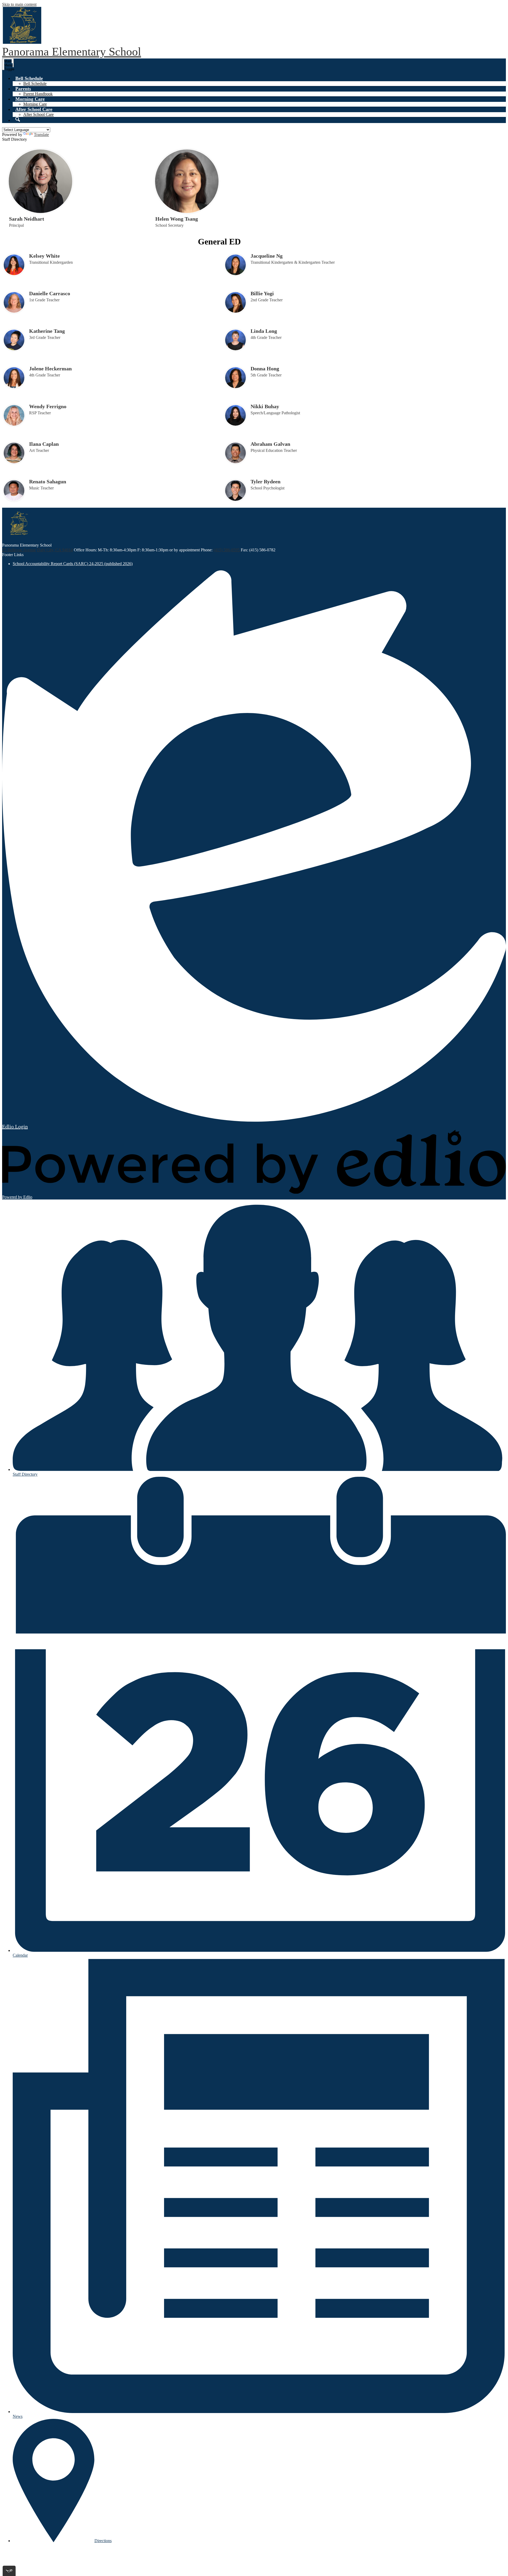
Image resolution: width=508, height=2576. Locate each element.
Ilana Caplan (44, 444)
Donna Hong (265, 369)
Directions (103, 2541)
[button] (29, 78)
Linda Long (264, 331)
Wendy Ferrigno (48, 406)
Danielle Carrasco (50, 293)
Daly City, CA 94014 (55, 550)
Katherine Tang (47, 331)
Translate (41, 135)
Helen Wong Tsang (177, 219)
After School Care (38, 114)
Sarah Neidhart (27, 219)
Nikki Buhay (265, 406)
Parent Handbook (38, 94)
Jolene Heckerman (50, 369)
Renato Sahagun (48, 481)
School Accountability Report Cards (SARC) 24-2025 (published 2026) (73, 564)
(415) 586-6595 (227, 550)
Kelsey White (44, 256)
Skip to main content (19, 4)
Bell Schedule (35, 83)
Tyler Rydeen (266, 481)
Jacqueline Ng (267, 256)
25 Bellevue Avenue (19, 550)
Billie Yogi (262, 293)
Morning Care (35, 104)
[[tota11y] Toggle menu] (9, 2571)
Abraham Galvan (270, 444)
